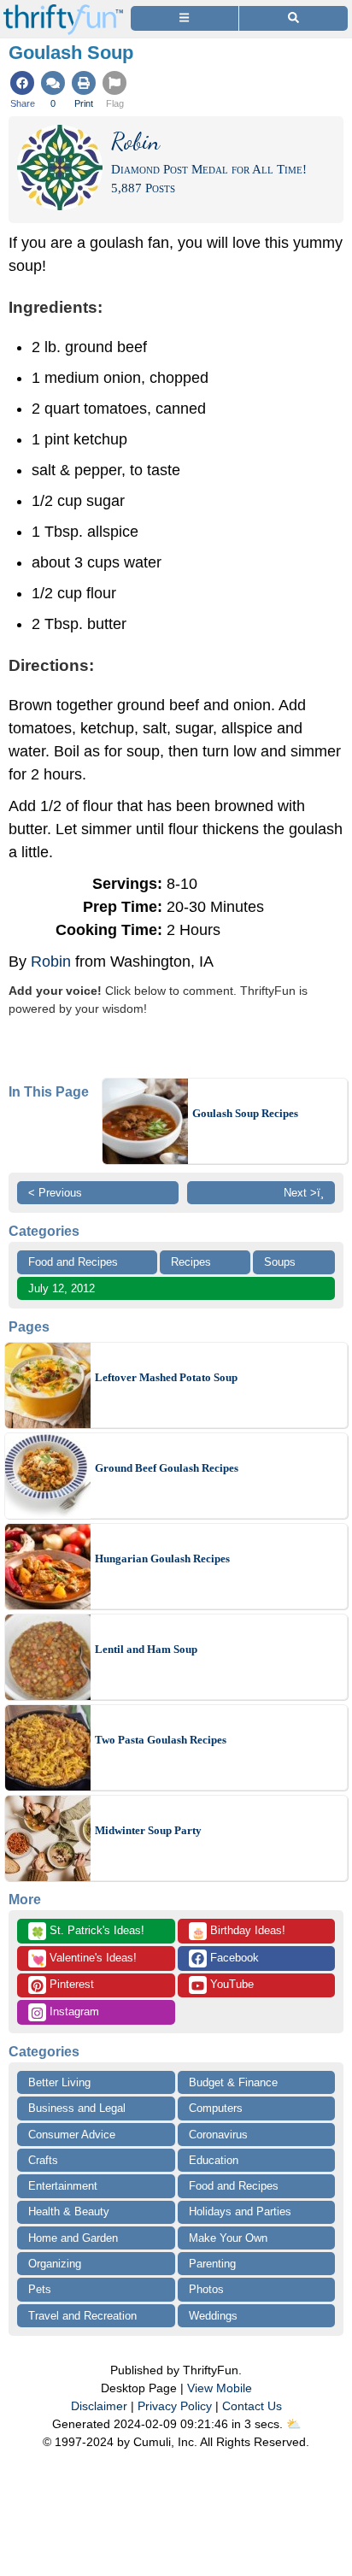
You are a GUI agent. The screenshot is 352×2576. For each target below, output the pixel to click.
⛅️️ (293, 2424)
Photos (206, 2289)
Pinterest (70, 1984)
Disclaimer (99, 2406)
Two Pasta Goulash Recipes (161, 1740)
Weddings (213, 2316)
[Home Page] (63, 10)
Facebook (233, 1958)
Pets (40, 2289)
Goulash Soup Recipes (245, 1113)
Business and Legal (77, 2108)
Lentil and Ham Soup (146, 1649)
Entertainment (63, 2186)
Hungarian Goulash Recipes (162, 1559)
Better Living (59, 2082)
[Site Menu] (185, 18)
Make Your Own (228, 2238)
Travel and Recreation (82, 2316)
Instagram (73, 2011)
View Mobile (220, 2388)
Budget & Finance (233, 2082)
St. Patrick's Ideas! (88, 1932)
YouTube (230, 1984)
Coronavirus (218, 2135)
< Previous (55, 1193)
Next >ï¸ (304, 1193)
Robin (51, 962)
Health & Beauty (69, 2211)
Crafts (43, 2160)
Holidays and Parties (240, 2211)
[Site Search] (293, 18)
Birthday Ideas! (238, 1932)
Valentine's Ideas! (84, 1959)
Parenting (212, 2264)
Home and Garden (73, 2238)
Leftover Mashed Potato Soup (166, 1377)
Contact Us (252, 2406)
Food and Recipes (73, 1262)
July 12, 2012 (62, 1288)
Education (214, 2160)
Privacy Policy (175, 2406)
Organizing (55, 2264)
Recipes (191, 1262)
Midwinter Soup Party (148, 1830)
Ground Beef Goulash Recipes (167, 1468)
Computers (216, 2108)
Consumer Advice (72, 2135)
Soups (280, 1262)
